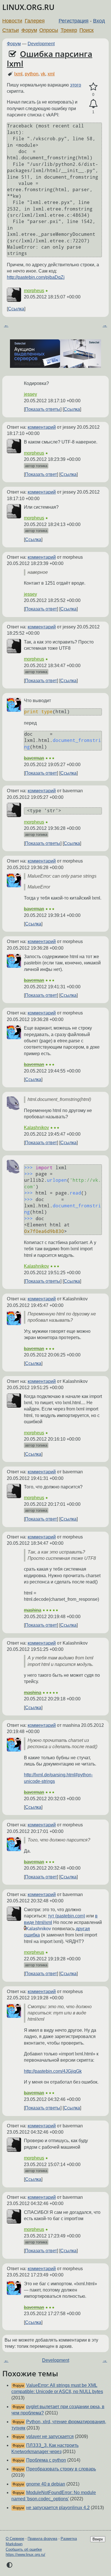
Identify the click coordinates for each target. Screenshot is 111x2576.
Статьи (11, 30)
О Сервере (15, 2539)
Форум (29, 30)
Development (41, 44)
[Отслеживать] (93, 104)
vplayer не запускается (50, 2436)
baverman (34, 758)
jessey (30, 394)
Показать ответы (43, 409)
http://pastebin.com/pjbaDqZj (36, 277)
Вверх (98, 2539)
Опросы (49, 30)
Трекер (69, 30)
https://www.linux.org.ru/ (25, 2555)
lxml (18, 74)
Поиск (87, 30)
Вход (99, 21)
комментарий (42, 427)
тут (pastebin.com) (66, 1916)
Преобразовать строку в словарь (61, 2469)
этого (76, 85)
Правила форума (42, 2539)
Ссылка (16, 309)
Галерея (35, 21)
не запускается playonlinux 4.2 (58, 2508)
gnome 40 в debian (46, 2484)
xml (51, 74)
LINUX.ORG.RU (28, 7)
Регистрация (74, 21)
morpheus (34, 291)
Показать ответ (41, 474)
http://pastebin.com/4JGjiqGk (53, 2071)
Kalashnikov (36, 1128)
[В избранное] (93, 87)
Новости (12, 21)
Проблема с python (46, 2460)
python (32, 74)
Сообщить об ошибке (24, 2549)
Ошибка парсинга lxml (50, 59)
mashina (33, 1610)
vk (43, 74)
